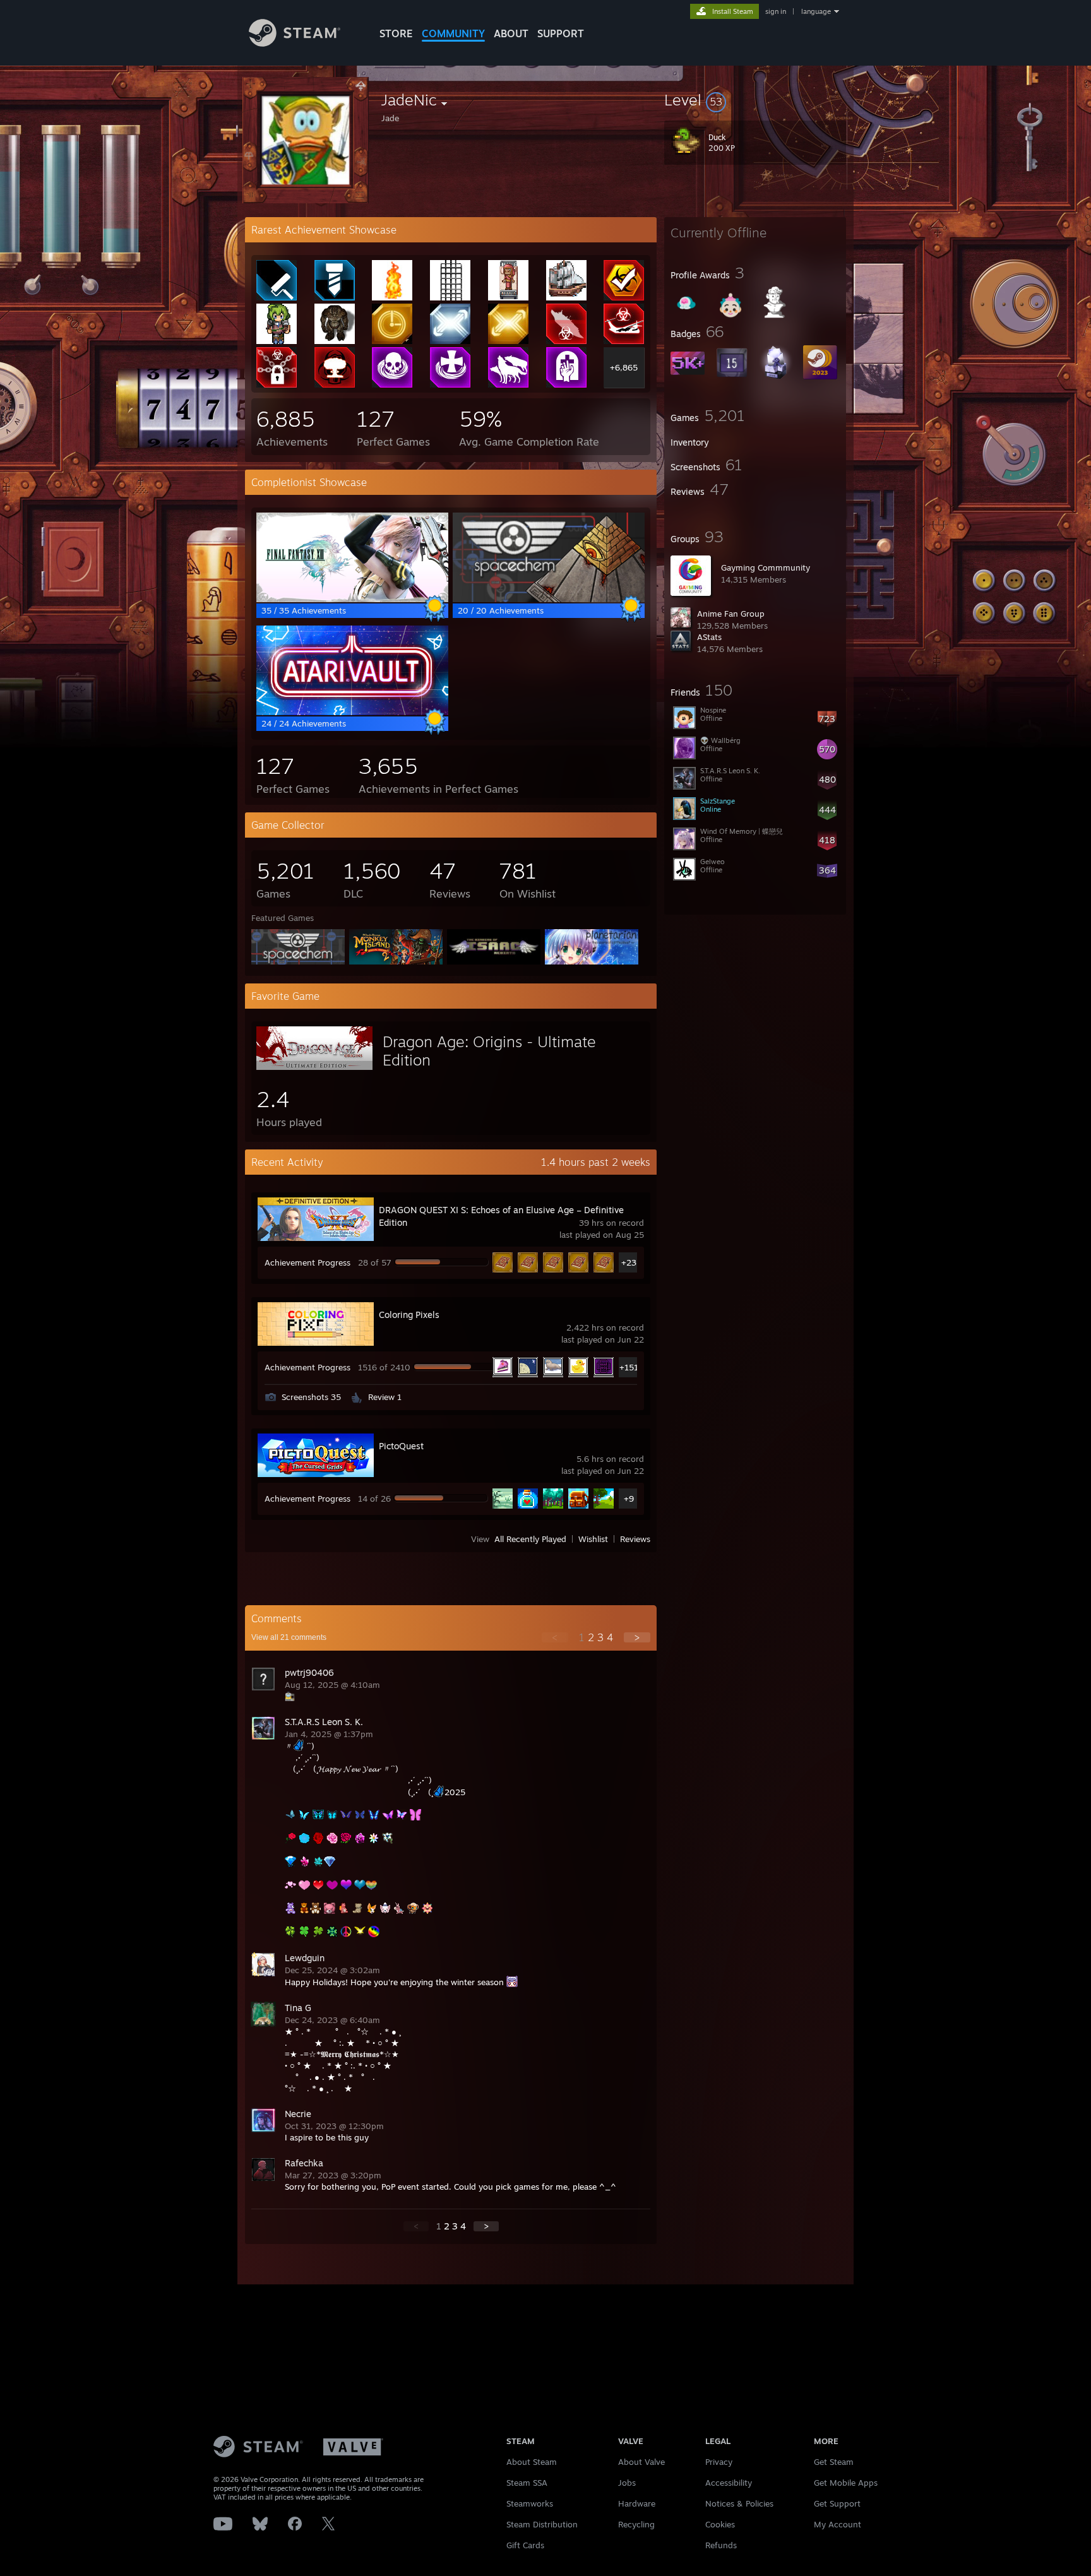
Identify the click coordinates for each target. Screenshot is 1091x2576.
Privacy (719, 2462)
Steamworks (530, 2503)
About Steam (532, 2462)
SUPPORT (561, 33)
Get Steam (834, 2462)
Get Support (837, 2503)
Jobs (627, 2483)
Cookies (720, 2524)
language (816, 11)
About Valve (641, 2462)
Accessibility (729, 2483)
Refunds (721, 2545)
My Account (838, 2524)
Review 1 (385, 1397)
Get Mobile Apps (846, 2483)
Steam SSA (527, 2483)
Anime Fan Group (731, 614)
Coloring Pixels (409, 1315)
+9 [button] (629, 1499)
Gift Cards (525, 2545)
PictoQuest (401, 1446)
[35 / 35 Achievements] (352, 599)
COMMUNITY (453, 33)
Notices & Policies (739, 2503)
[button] (755, 100)
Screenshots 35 (311, 1397)
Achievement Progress (307, 1262)
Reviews (635, 1539)
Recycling (636, 2524)
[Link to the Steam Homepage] (295, 43)
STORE (396, 33)
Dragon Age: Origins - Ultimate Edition (489, 1051)
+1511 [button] (629, 1367)
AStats (709, 637)
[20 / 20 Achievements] (549, 599)
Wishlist (593, 1539)
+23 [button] (629, 1262)
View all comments (289, 1637)
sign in (776, 11)
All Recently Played (530, 1539)
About (511, 33)
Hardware (637, 2503)
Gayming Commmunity (766, 567)
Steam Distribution (542, 2524)
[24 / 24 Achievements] (352, 712)
